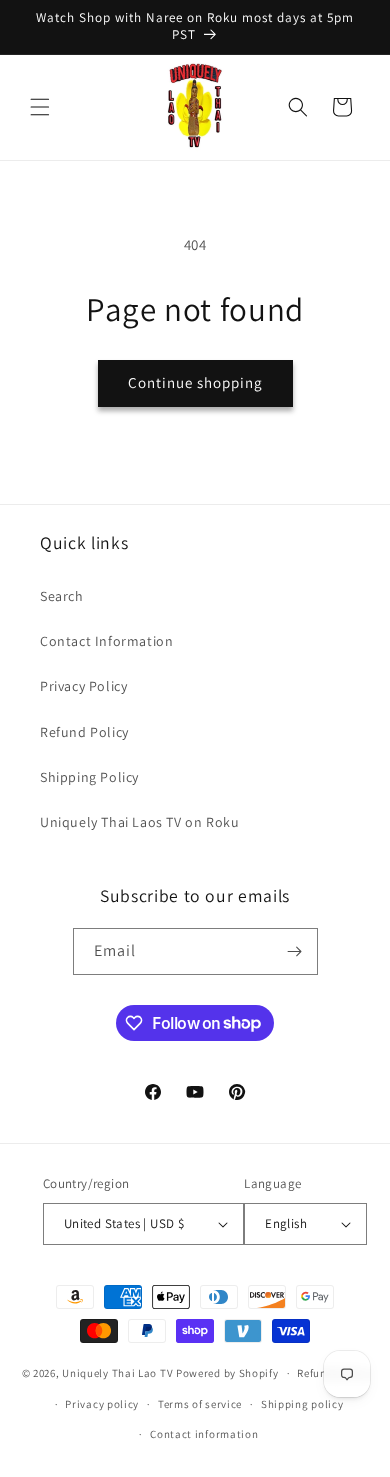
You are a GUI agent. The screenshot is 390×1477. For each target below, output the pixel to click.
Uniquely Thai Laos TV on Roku (139, 822)
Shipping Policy (89, 777)
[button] (40, 107)
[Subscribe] (295, 951)
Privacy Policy (83, 686)
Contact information (204, 1434)
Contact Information (106, 641)
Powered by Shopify (227, 1373)
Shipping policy (302, 1404)
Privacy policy (102, 1404)
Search (62, 596)
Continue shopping (195, 382)
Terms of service (200, 1404)
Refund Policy (84, 732)
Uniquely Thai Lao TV (117, 1373)
